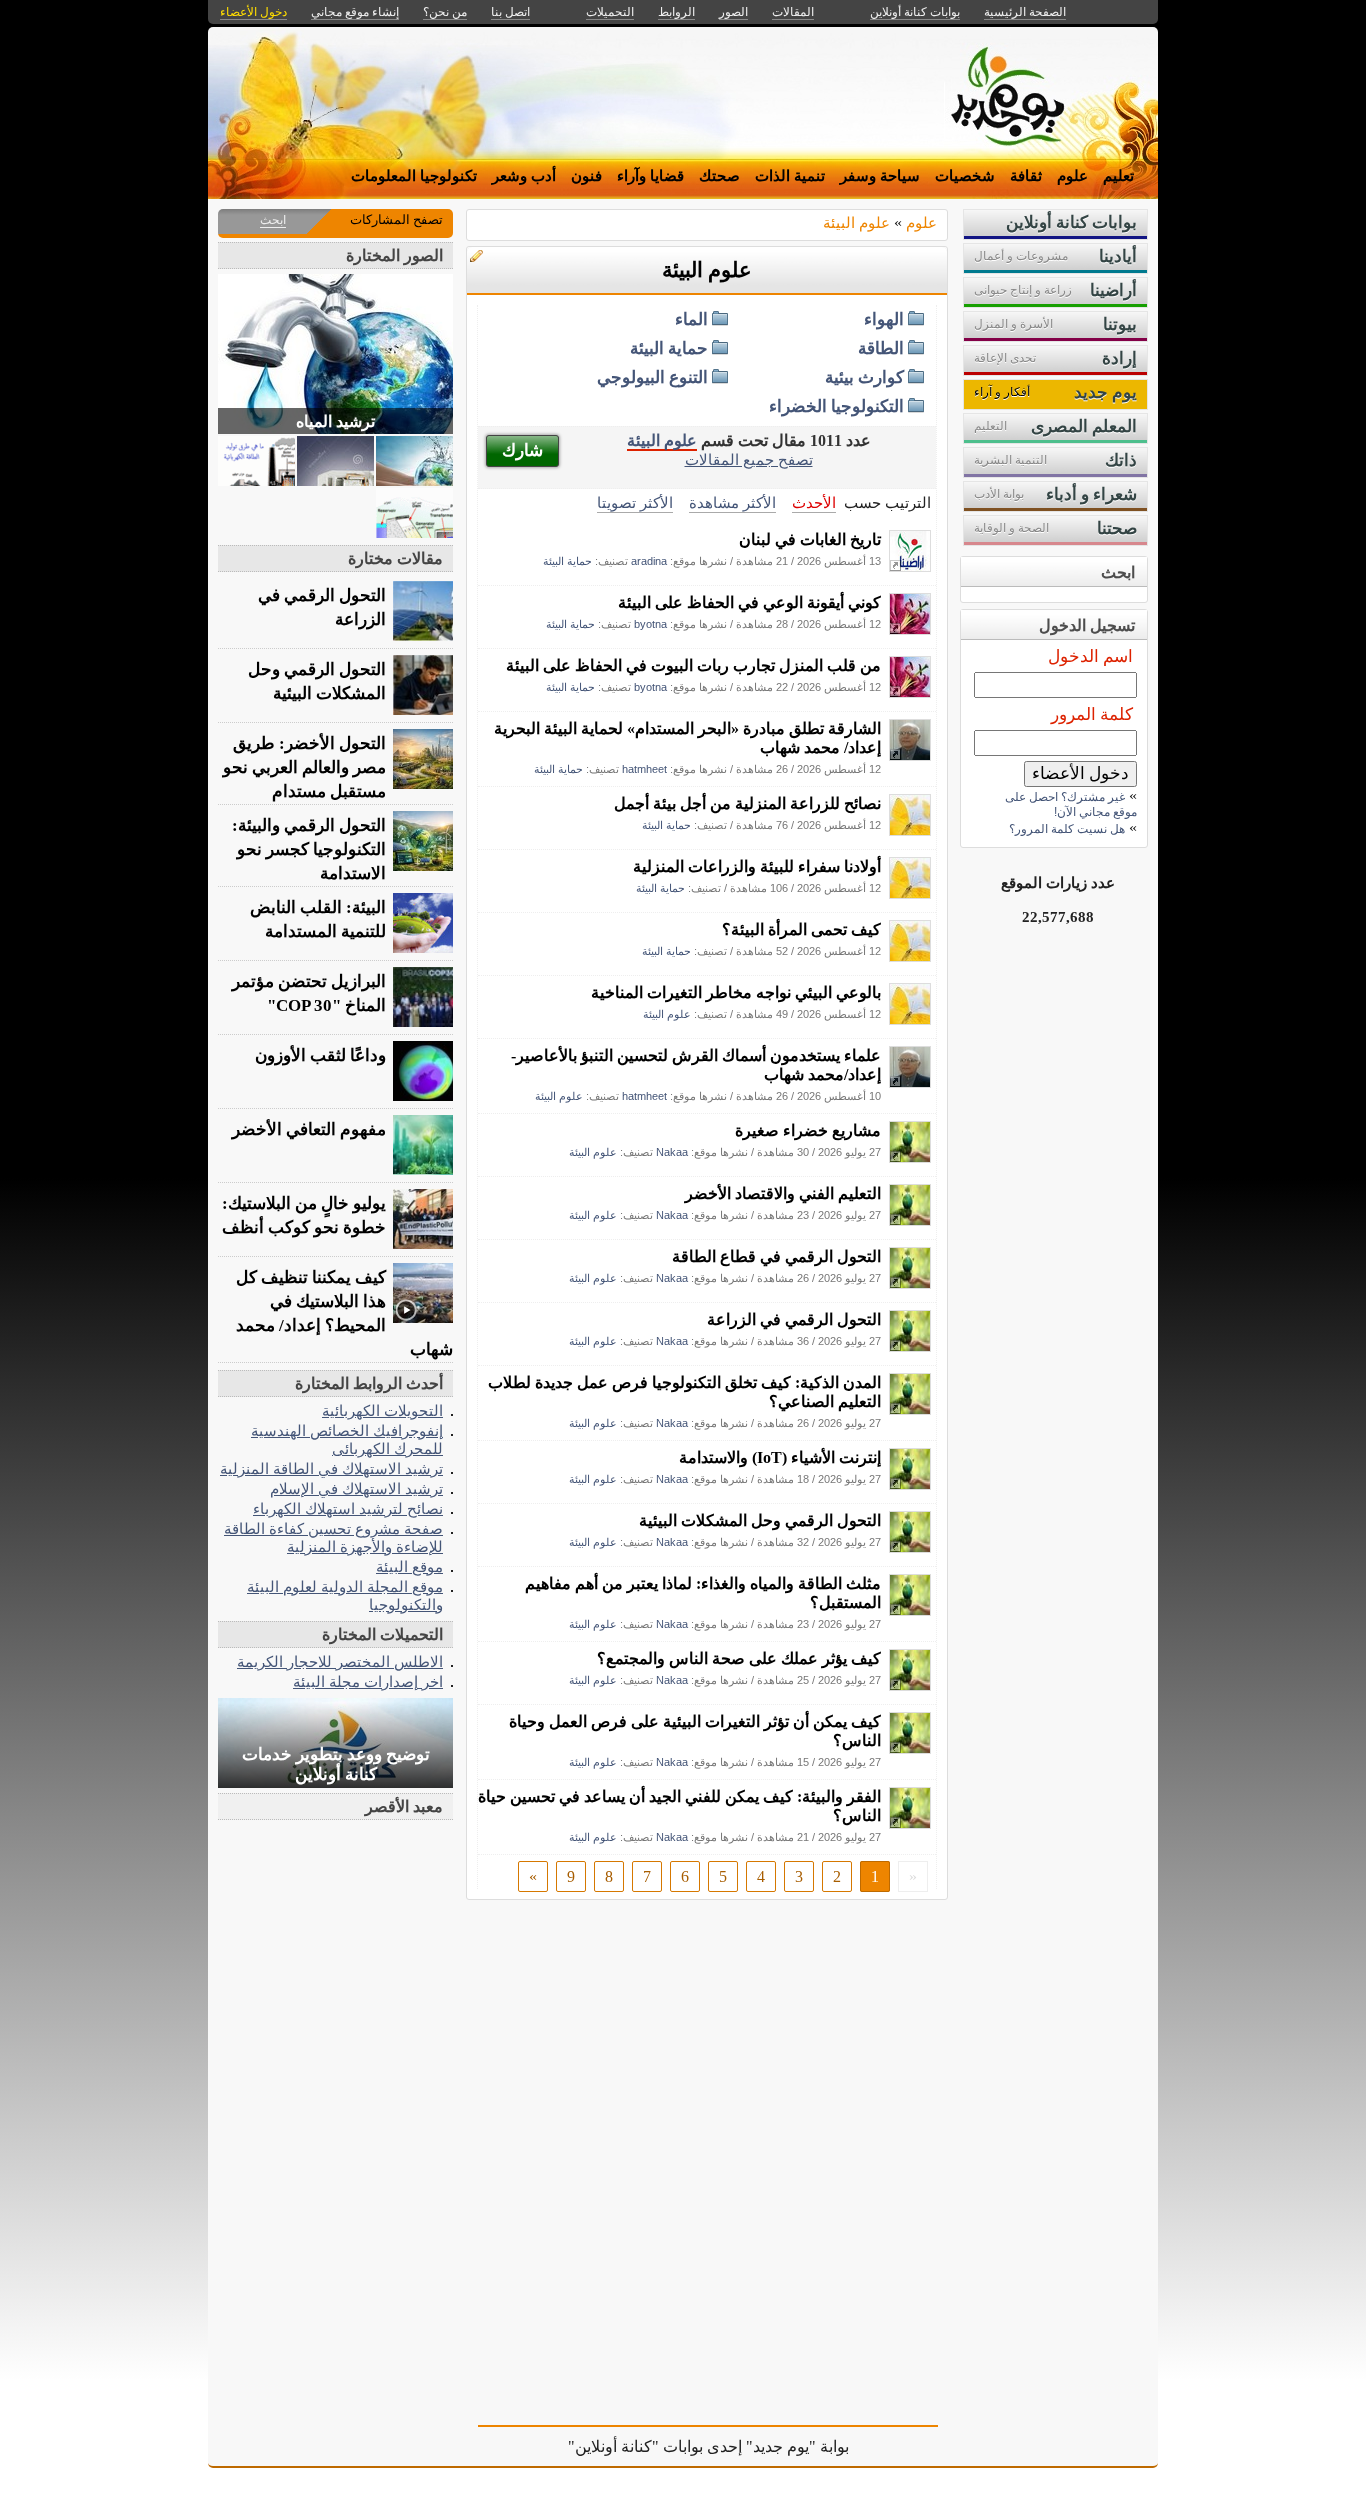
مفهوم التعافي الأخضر (309, 1129)
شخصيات (965, 176)
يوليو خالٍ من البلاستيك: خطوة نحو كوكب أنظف (304, 1215)
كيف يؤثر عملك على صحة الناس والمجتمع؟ (739, 1658)
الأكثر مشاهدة (732, 502)
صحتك (719, 176)
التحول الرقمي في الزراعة (794, 1319)
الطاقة (881, 348)
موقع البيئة (409, 1566)
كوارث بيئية (864, 377)
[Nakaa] (910, 1157)
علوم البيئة (856, 222)
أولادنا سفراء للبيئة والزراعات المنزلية (757, 866)
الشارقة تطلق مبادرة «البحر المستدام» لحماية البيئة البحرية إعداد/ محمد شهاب (687, 738)
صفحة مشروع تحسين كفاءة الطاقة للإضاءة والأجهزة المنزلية (333, 1537)
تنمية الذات (790, 176)
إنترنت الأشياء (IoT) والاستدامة (780, 1457)
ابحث (273, 220)
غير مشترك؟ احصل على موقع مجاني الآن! (1071, 804)
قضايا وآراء (650, 176)
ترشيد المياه (335, 421)
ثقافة (1026, 176)
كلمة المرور (1092, 714)
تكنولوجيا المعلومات (414, 176)
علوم (1072, 176)
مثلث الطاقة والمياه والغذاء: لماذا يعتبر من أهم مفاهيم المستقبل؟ (703, 1593)
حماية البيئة (669, 348)
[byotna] (910, 629)
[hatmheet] (910, 755)
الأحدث (814, 502)
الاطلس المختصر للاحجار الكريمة (340, 1661)
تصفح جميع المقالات (749, 459)
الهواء (884, 319)
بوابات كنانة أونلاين (915, 12)
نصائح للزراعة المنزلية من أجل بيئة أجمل (747, 803)
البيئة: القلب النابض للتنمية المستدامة (318, 919)
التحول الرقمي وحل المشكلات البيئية (760, 1520)
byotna (650, 624)
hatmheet (644, 769)
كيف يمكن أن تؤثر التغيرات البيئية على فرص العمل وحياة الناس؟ (695, 1731)
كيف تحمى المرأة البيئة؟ (801, 929)
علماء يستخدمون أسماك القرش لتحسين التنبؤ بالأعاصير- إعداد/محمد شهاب (696, 1065)
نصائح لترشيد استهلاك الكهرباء (348, 1508)
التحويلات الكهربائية (382, 1410)
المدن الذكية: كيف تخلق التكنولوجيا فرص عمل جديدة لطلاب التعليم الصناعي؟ (684, 1392)
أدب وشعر (524, 176)
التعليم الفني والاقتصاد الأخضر (783, 1193)
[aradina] (910, 566)
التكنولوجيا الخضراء (836, 406)
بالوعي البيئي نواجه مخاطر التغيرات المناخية (736, 992)
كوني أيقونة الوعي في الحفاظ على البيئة (749, 602)
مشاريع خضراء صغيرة (808, 1130)
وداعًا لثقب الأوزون (320, 1055)
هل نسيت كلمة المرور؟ (1067, 829)
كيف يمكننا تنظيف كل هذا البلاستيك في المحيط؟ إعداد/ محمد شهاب (344, 1313)
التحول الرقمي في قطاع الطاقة (776, 1256)
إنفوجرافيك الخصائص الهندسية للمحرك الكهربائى (347, 1439)
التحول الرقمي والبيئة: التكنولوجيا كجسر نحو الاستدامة (309, 849)
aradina (649, 561)
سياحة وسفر (880, 176)
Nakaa (672, 1152)
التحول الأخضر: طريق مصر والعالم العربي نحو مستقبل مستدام (304, 767)
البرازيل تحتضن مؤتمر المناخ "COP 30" (309, 993)
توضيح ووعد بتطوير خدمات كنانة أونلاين (336, 1764)
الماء (691, 319)
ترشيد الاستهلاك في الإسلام (356, 1488)
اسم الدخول (1090, 656)
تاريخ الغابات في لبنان (810, 539)
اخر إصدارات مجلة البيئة (368, 1681)
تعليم (1118, 176)
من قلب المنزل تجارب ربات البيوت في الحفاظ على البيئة (693, 665)
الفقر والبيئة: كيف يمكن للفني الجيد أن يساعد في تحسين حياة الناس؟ (679, 1806)
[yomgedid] (910, 830)
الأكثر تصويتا (635, 502)
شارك (522, 450)
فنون (586, 176)
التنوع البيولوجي (652, 377)
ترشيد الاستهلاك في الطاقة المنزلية (331, 1468)
